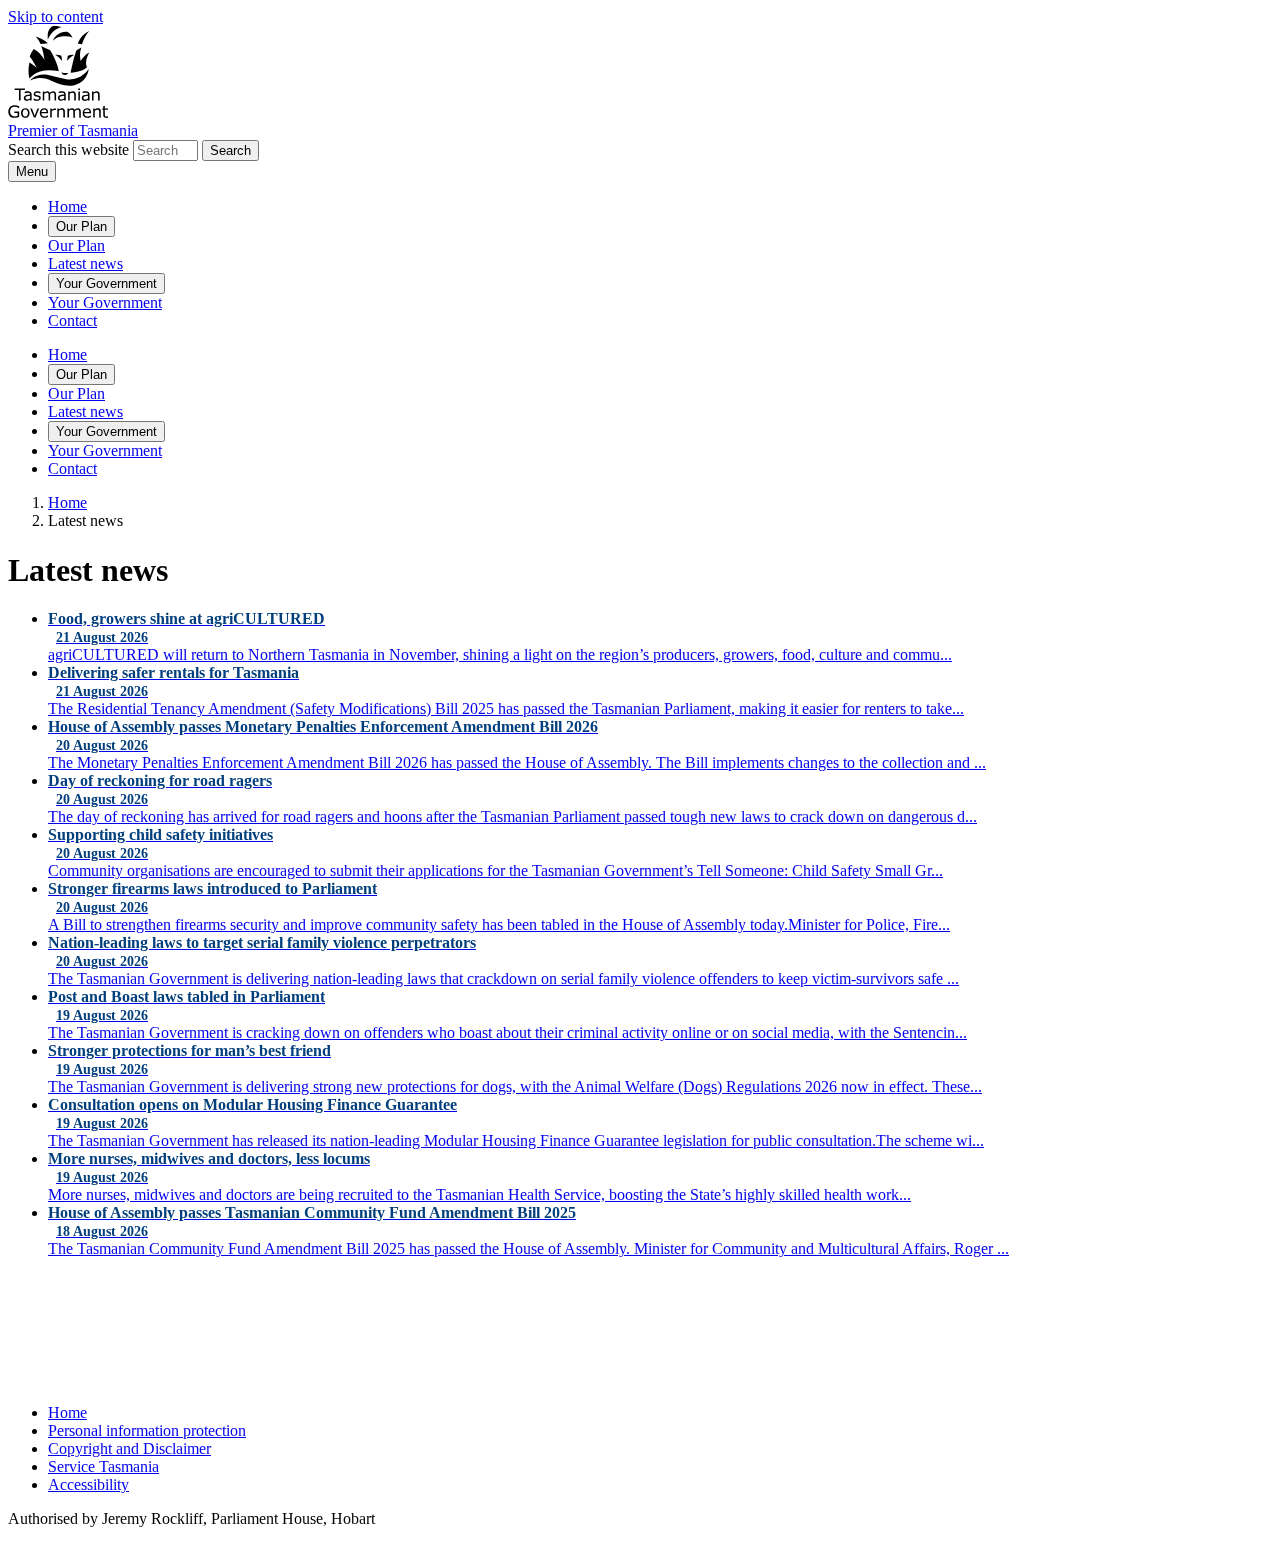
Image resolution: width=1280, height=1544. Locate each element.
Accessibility (88, 1484)
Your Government (106, 283)
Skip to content (55, 16)
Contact (72, 320)
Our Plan (81, 226)
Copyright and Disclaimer (129, 1448)
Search (230, 150)
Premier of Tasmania (73, 130)
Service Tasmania (103, 1466)
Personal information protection (147, 1430)
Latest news (85, 263)
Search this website (68, 149)
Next (361, 1305)
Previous (52, 1305)
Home (67, 206)
